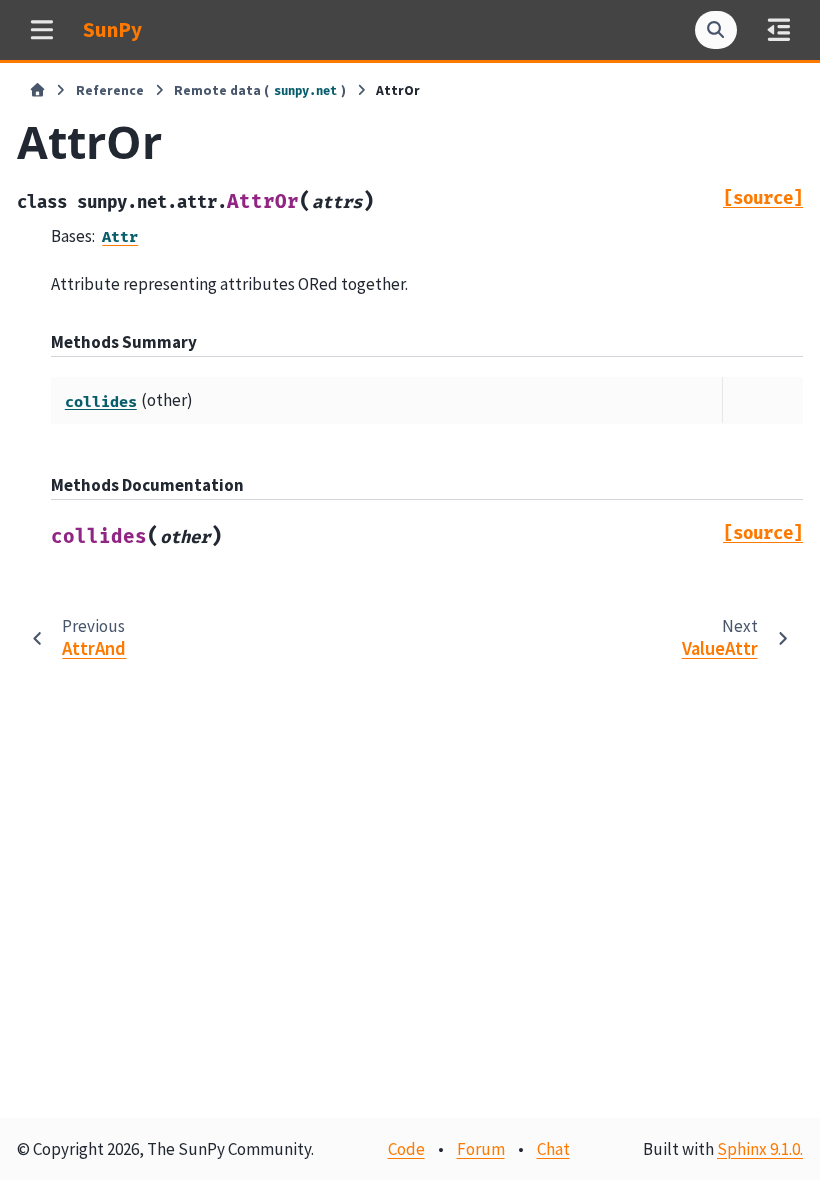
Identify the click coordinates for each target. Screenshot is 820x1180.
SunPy (112, 29)
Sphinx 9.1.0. (760, 1149)
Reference (110, 90)
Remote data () (260, 90)
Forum (481, 1149)
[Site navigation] (41, 29)
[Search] (716, 30)
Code (406, 1149)
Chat (553, 1149)
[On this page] (778, 29)
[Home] (37, 91)
